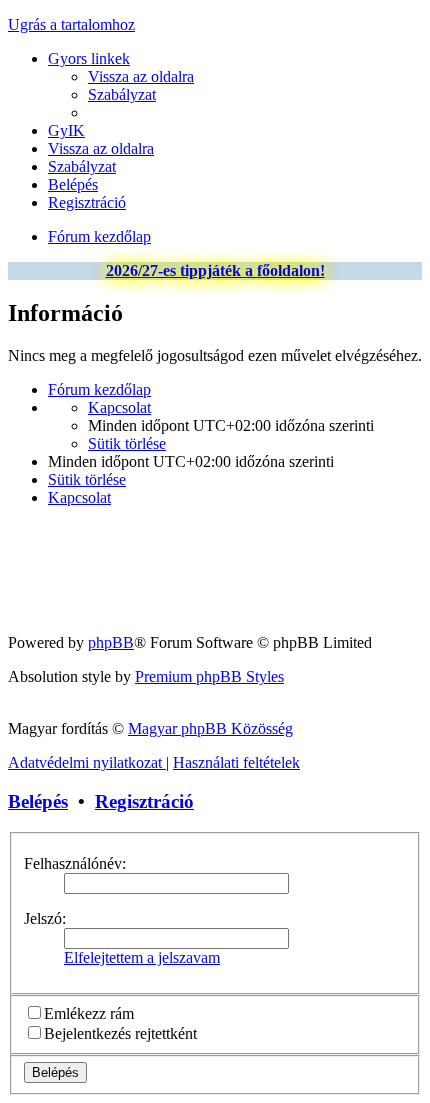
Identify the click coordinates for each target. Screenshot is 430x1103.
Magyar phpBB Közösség (210, 728)
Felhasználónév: (75, 863)
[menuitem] (141, 76)
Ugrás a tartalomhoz (71, 24)
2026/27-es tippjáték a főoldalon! (215, 270)
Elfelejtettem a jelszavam (142, 957)
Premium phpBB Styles (209, 676)
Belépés (38, 801)
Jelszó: (45, 918)
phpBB (111, 642)
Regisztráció (144, 801)
